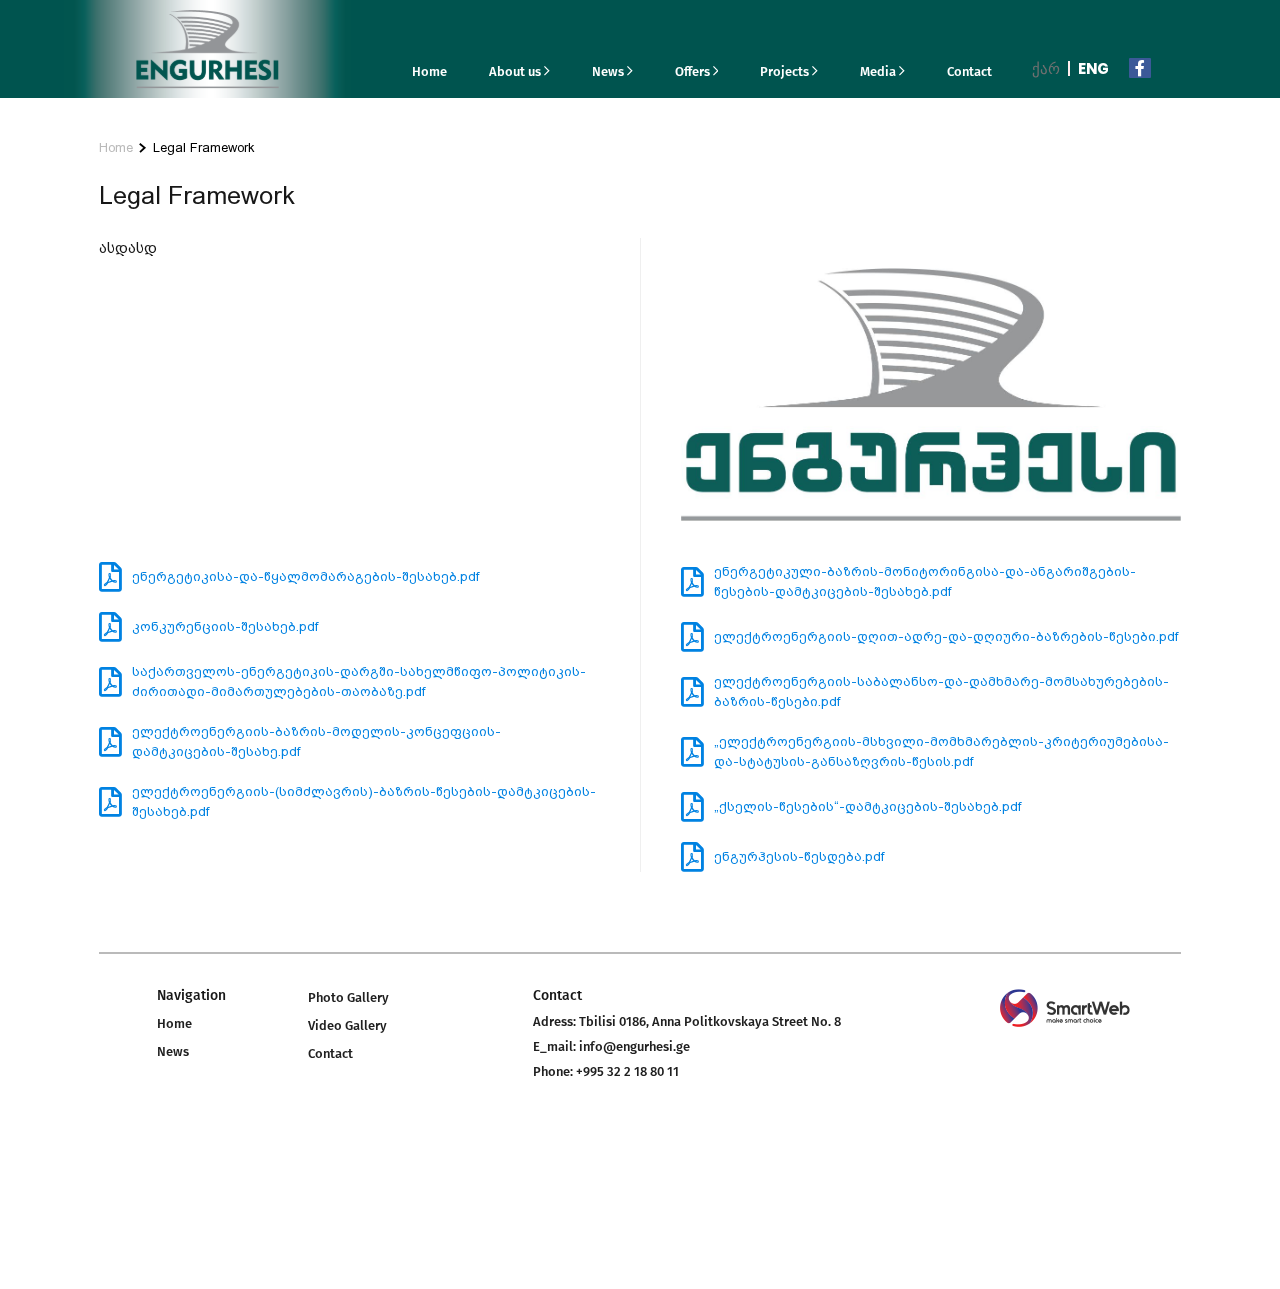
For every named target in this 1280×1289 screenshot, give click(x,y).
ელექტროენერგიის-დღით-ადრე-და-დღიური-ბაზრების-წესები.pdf (946, 636)
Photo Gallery (348, 997)
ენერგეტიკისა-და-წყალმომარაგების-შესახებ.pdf (305, 576)
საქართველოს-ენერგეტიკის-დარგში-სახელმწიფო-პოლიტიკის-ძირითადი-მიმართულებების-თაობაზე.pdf (359, 681)
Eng (1093, 68)
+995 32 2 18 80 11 (627, 1071)
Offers (694, 71)
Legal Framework (204, 147)
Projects (786, 71)
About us (516, 71)
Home (429, 71)
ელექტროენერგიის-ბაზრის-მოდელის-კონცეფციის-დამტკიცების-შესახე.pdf (316, 741)
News (609, 71)
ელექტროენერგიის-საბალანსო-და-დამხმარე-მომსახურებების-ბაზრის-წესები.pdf (941, 691)
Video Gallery (347, 1025)
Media (879, 71)
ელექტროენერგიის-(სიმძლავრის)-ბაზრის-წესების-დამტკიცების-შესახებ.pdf (364, 801)
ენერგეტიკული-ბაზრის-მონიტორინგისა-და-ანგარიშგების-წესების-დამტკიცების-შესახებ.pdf (925, 581)
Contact (969, 71)
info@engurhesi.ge (634, 1046)
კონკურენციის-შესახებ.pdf (225, 626)
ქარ (1046, 68)
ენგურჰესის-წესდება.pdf (799, 856)
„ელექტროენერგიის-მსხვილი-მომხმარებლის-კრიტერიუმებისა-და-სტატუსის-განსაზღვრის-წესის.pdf (941, 751)
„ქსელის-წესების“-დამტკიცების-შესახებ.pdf (867, 806)
